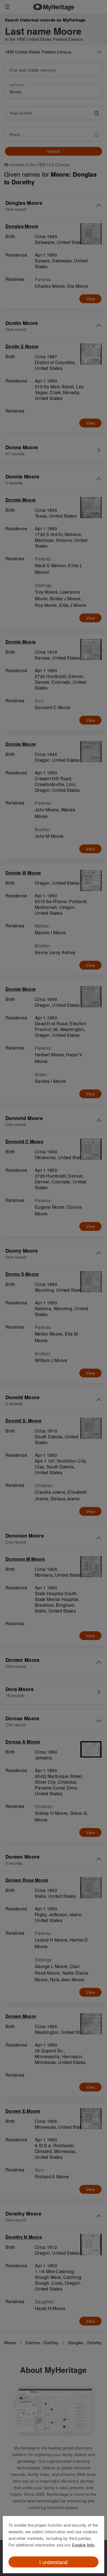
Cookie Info (83, 2545)
